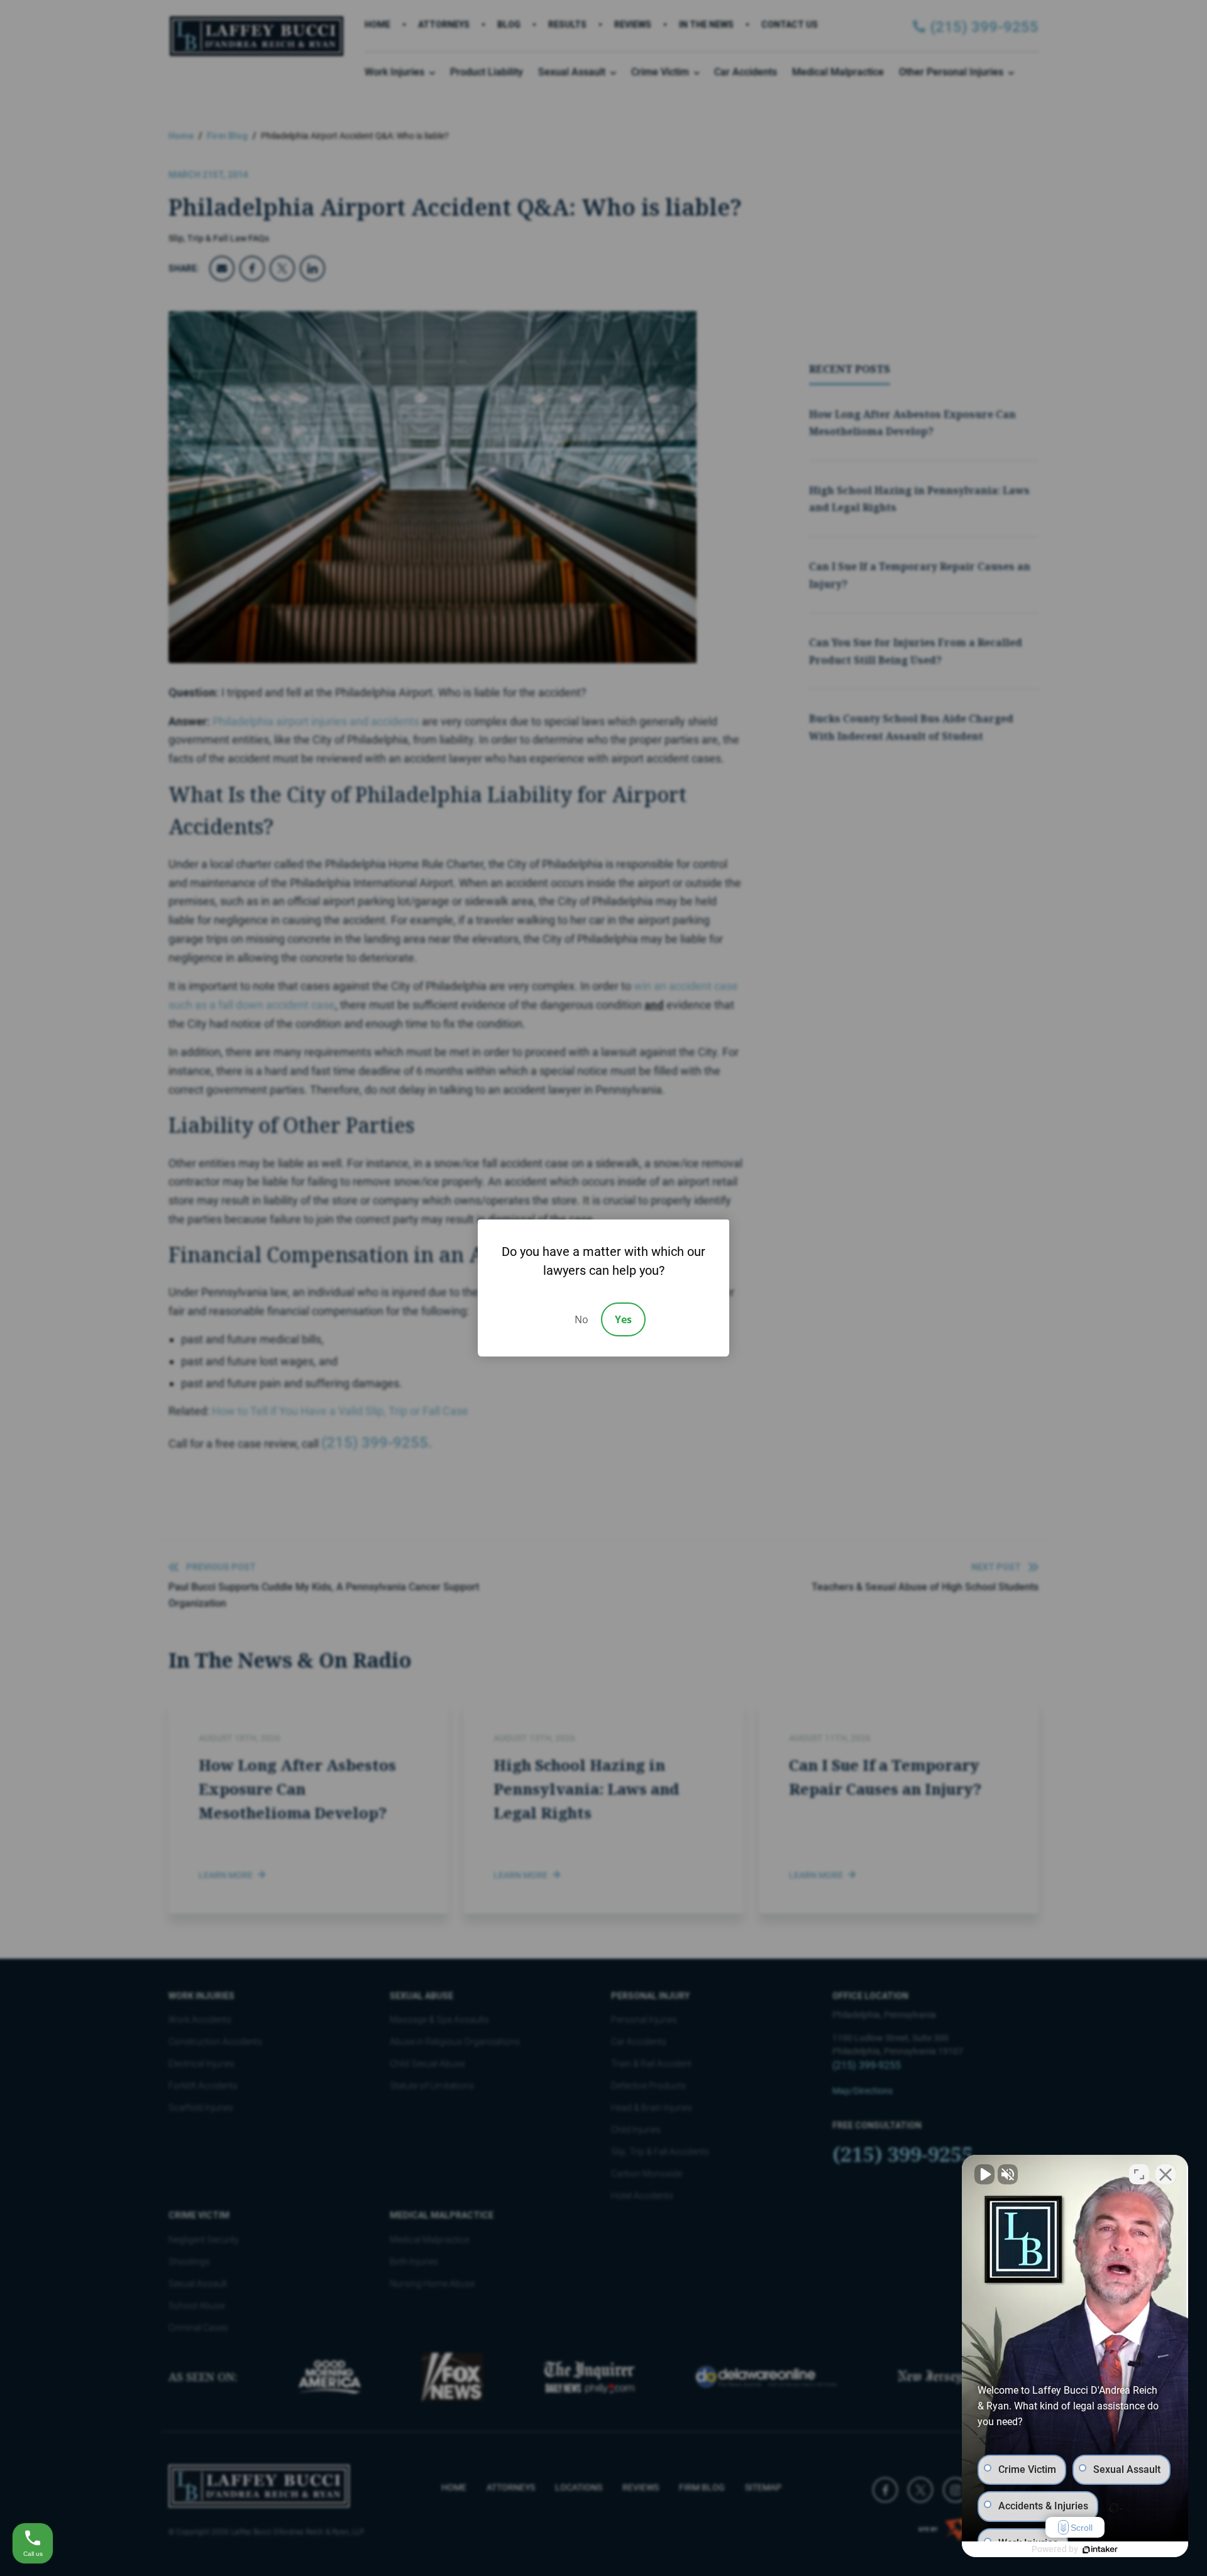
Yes (623, 1319)
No (581, 1319)
